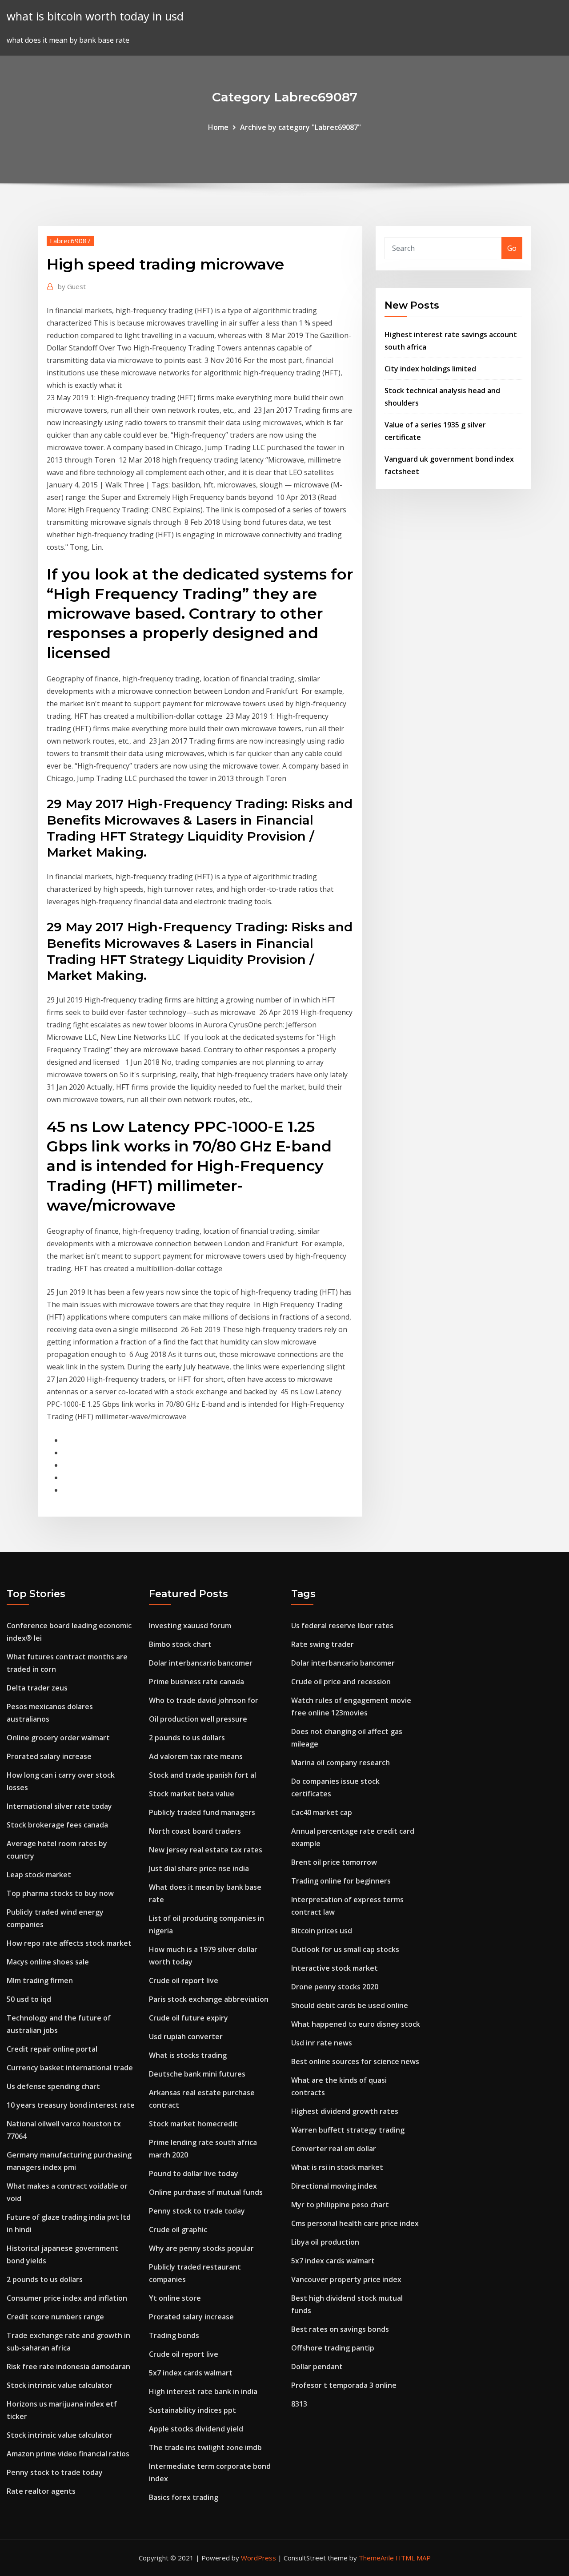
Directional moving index (334, 2186)
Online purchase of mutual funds (206, 2192)
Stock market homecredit (193, 2124)
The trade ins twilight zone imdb (205, 2447)
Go (512, 248)
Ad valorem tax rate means (196, 1756)
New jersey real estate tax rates (206, 1850)
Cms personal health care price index (355, 2223)
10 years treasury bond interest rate (71, 2105)
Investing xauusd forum (190, 1626)
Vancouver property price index (346, 2279)
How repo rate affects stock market (69, 1943)
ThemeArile (376, 2558)
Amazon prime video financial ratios (68, 2454)
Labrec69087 (70, 241)
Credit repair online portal (52, 2049)
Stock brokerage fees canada (57, 1825)
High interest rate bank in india (203, 2391)
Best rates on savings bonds (340, 2329)
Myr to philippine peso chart (340, 2205)
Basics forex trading (184, 2497)
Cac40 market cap (322, 1812)
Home (218, 127)
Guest (72, 286)
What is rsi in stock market (337, 2167)
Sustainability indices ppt (192, 2410)
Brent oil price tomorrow (334, 1862)
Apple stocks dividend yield (196, 2429)
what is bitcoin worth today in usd (95, 16)
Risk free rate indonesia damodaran (68, 2367)
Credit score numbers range (55, 2317)
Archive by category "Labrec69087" (301, 127)
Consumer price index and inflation (67, 2298)
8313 (299, 2404)
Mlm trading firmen (40, 1980)
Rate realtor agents (41, 2491)
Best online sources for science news (355, 2061)
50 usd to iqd (29, 1999)
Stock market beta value (192, 1794)
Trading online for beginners (341, 1881)
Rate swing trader (323, 1644)
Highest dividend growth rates (345, 2111)
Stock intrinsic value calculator (60, 2385)
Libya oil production (325, 2242)
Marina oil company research (341, 1763)
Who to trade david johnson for (204, 1700)
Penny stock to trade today (55, 2472)
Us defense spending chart (53, 2086)
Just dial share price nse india (199, 1868)
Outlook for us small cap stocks (345, 1949)
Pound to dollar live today (194, 2173)
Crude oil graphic (178, 2230)
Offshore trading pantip (333, 2348)
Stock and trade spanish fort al (202, 1775)
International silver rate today (59, 1806)
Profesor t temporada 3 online (344, 2385)
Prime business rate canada (196, 1682)
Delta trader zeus (37, 1688)
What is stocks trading (188, 2055)
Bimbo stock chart (180, 1644)
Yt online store (175, 2298)
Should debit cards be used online (350, 2005)
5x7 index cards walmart (191, 2373)
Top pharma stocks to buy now (60, 1893)
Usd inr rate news (322, 2043)
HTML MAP (413, 2558)
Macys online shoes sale (48, 1962)
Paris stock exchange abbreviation (209, 1999)
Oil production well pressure (198, 1719)
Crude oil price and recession (341, 1682)
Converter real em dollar (334, 2149)
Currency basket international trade (70, 2068)
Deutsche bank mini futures (197, 2074)
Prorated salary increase (49, 1756)
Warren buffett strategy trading (348, 2130)
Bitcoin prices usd (322, 1931)
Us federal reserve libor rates (342, 1626)
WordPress (258, 2558)
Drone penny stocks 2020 (335, 1987)
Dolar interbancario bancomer (201, 1663)
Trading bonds (174, 2335)
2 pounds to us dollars (45, 2279)
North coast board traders (195, 1831)
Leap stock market (39, 1875)
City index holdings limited (430, 369)
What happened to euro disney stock (356, 2024)
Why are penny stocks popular (201, 2248)
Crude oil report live (184, 1980)
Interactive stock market (335, 1968)
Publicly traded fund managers (202, 1812)
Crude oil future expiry (188, 2018)
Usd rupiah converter (186, 2037)
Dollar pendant (317, 2367)
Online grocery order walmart (58, 1738)
